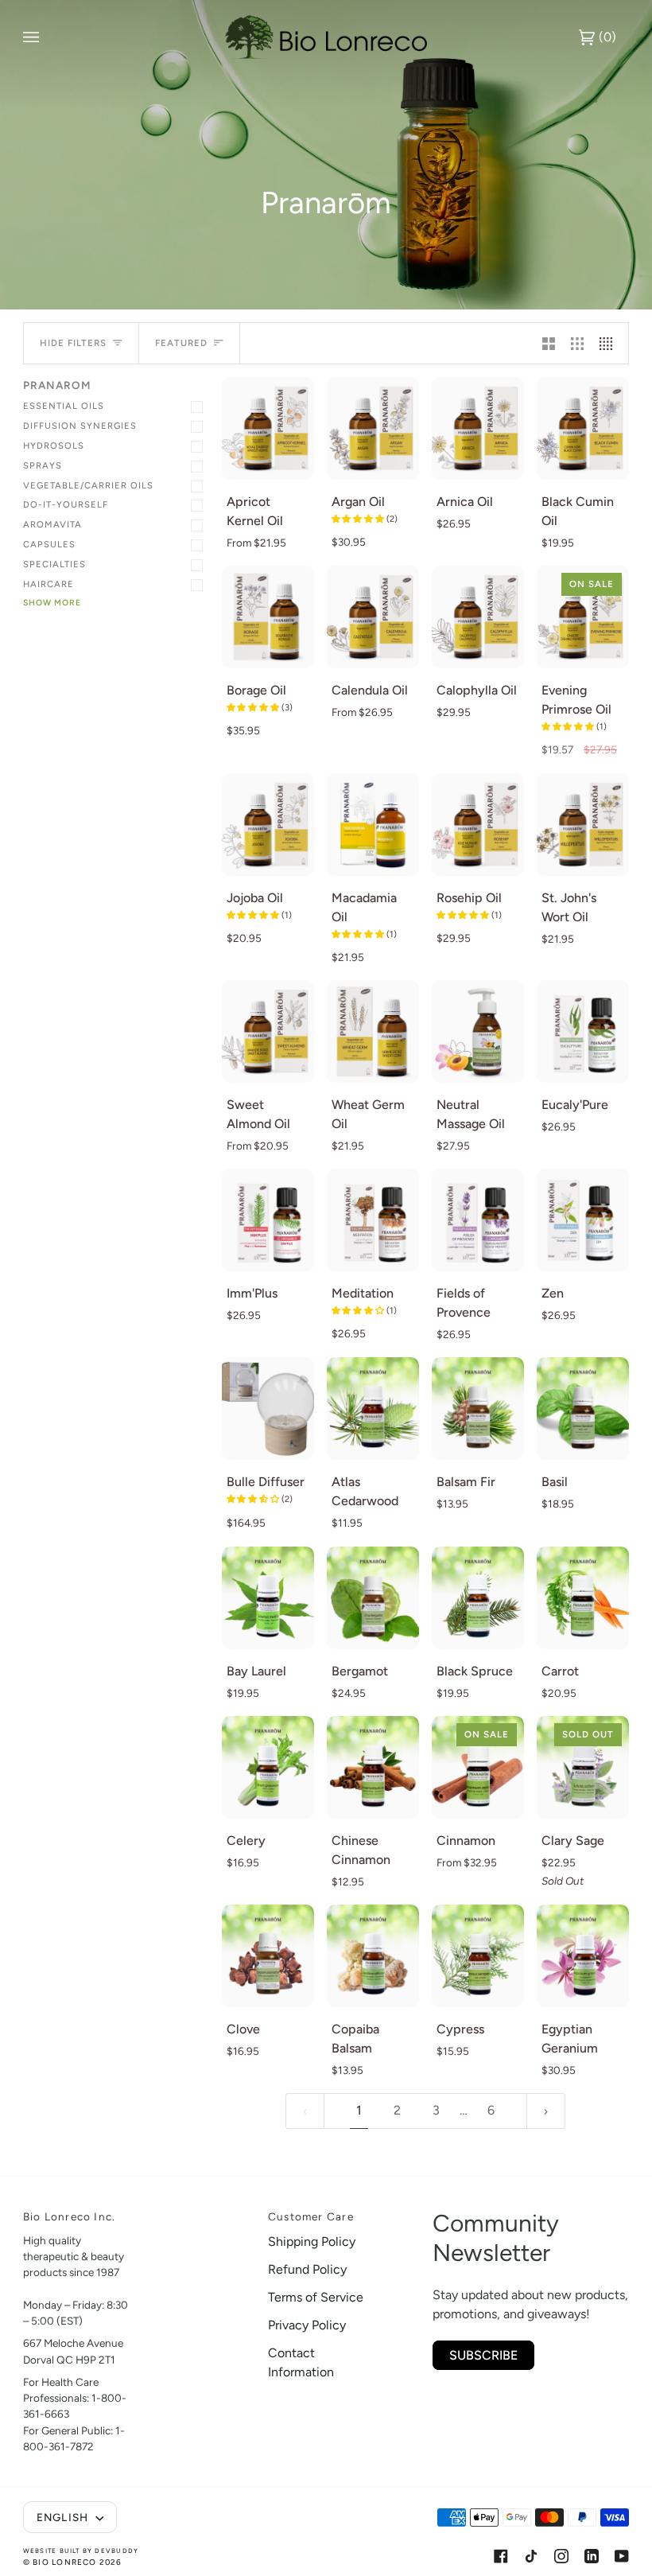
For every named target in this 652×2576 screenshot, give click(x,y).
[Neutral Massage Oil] (478, 1031)
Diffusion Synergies (80, 426)
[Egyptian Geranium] (583, 1956)
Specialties (54, 564)
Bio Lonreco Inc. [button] (69, 2216)
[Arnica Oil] (478, 428)
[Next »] (546, 2111)
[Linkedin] (592, 2556)
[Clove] (268, 1956)
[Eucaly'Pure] (583, 1031)
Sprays (43, 465)
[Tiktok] (531, 2556)
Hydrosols (54, 446)
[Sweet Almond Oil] (268, 1031)
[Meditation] (373, 1220)
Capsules (49, 544)
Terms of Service (316, 2297)
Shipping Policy (312, 2241)
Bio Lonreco (64, 2562)
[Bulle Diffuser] (268, 1409)
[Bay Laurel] (268, 1598)
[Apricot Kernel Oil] (268, 428)
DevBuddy (116, 2551)
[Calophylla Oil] (478, 617)
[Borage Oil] (268, 617)
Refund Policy (307, 2269)
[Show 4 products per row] (610, 343)
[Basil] (583, 1409)
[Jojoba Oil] (268, 825)
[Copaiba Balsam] (373, 1956)
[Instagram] (561, 2556)
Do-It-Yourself (66, 504)
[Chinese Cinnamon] (373, 1767)
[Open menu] (47, 37)
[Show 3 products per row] (577, 343)
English (64, 2517)
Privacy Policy (307, 2325)
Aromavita (52, 524)
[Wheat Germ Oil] (373, 1031)
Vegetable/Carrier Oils (88, 485)
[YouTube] (622, 2556)
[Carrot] (583, 1598)
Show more (52, 603)
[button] (359, 519)
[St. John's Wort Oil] (583, 825)
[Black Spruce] (478, 1598)
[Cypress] (478, 1956)
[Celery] (268, 1767)
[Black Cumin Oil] (583, 428)
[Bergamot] (373, 1598)
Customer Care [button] (311, 2216)
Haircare (49, 584)
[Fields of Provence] (478, 1220)
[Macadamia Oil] (373, 825)
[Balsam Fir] (478, 1409)
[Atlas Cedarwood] (373, 1409)
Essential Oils (64, 406)
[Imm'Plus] (268, 1220)
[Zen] (583, 1220)
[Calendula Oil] (373, 617)
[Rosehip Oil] (478, 825)
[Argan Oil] (373, 428)
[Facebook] (501, 2556)
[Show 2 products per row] (549, 343)
